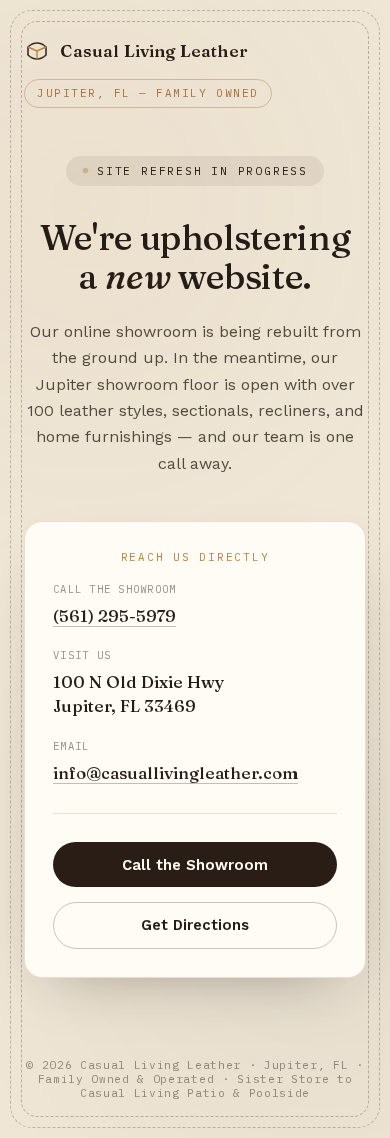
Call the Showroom (195, 865)
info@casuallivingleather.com (175, 773)
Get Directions (195, 925)
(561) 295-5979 (114, 616)
